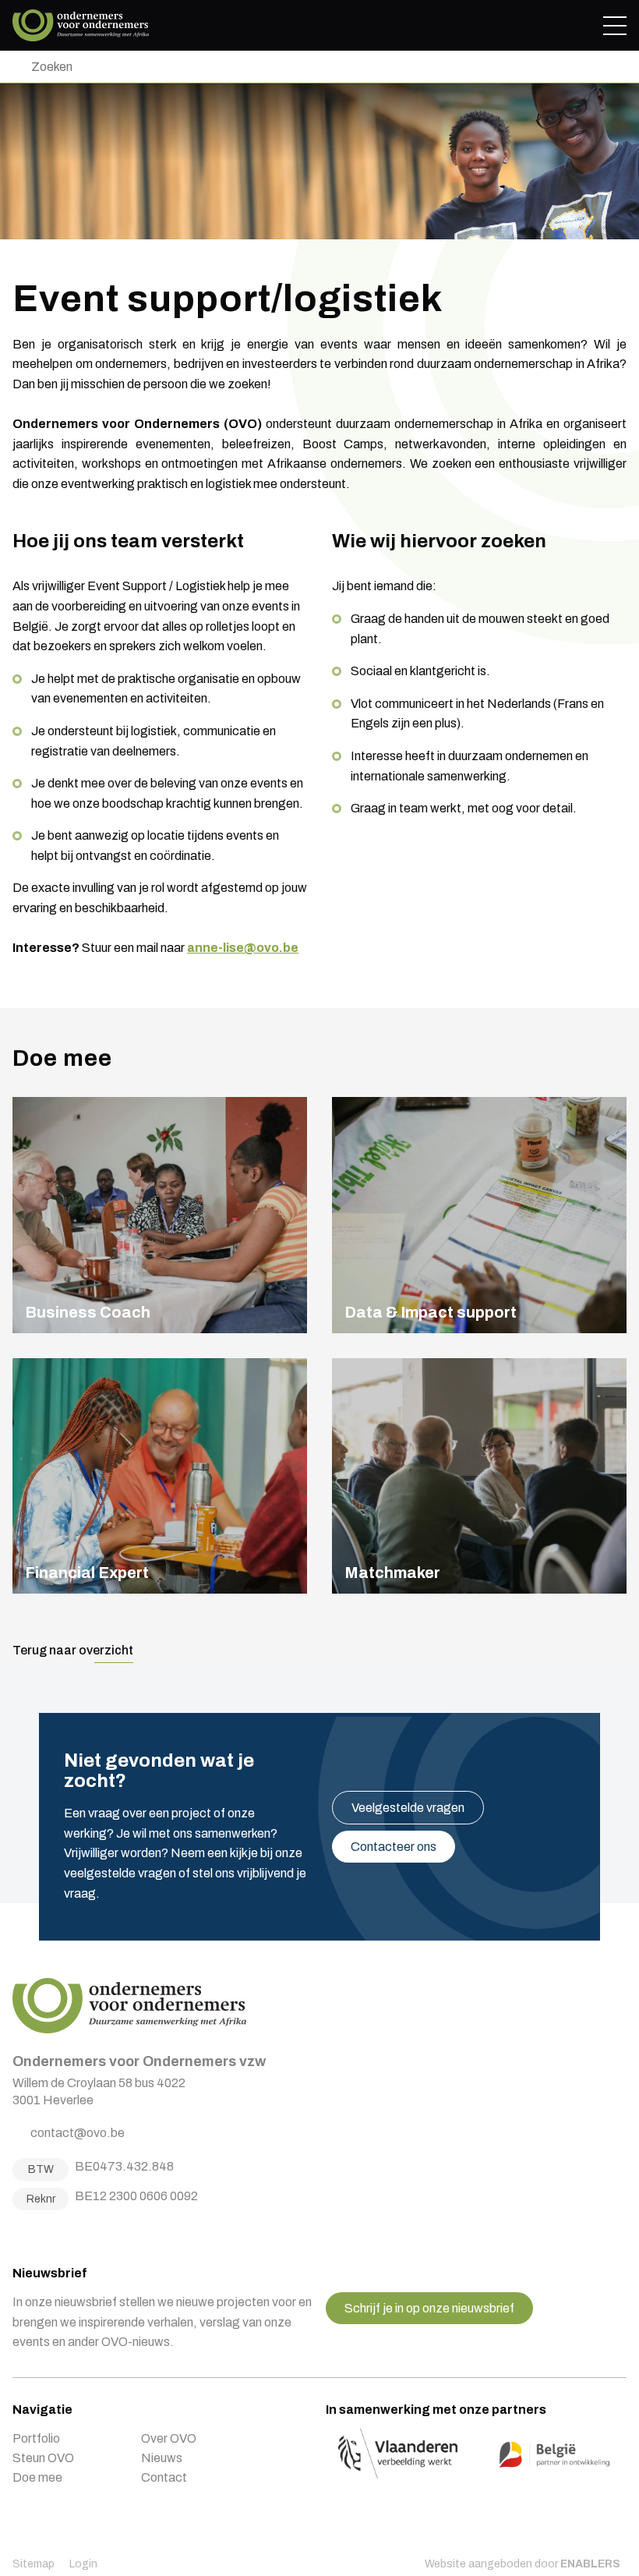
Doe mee (37, 2477)
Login (83, 2564)
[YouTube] (76, 2234)
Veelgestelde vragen (408, 1808)
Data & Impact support (479, 1215)
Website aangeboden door (522, 2564)
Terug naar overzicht (73, 1650)
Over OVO (169, 2438)
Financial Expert (160, 1476)
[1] (16, 67)
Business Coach (160, 1215)
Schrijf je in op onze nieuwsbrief (429, 2308)
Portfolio (36, 2438)
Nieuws (162, 2458)
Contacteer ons (394, 1847)
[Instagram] (37, 2234)
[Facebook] (18, 2234)
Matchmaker (479, 1476)
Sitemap (34, 2564)
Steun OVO (43, 2458)
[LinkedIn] (57, 2234)
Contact (164, 2477)
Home (81, 25)
